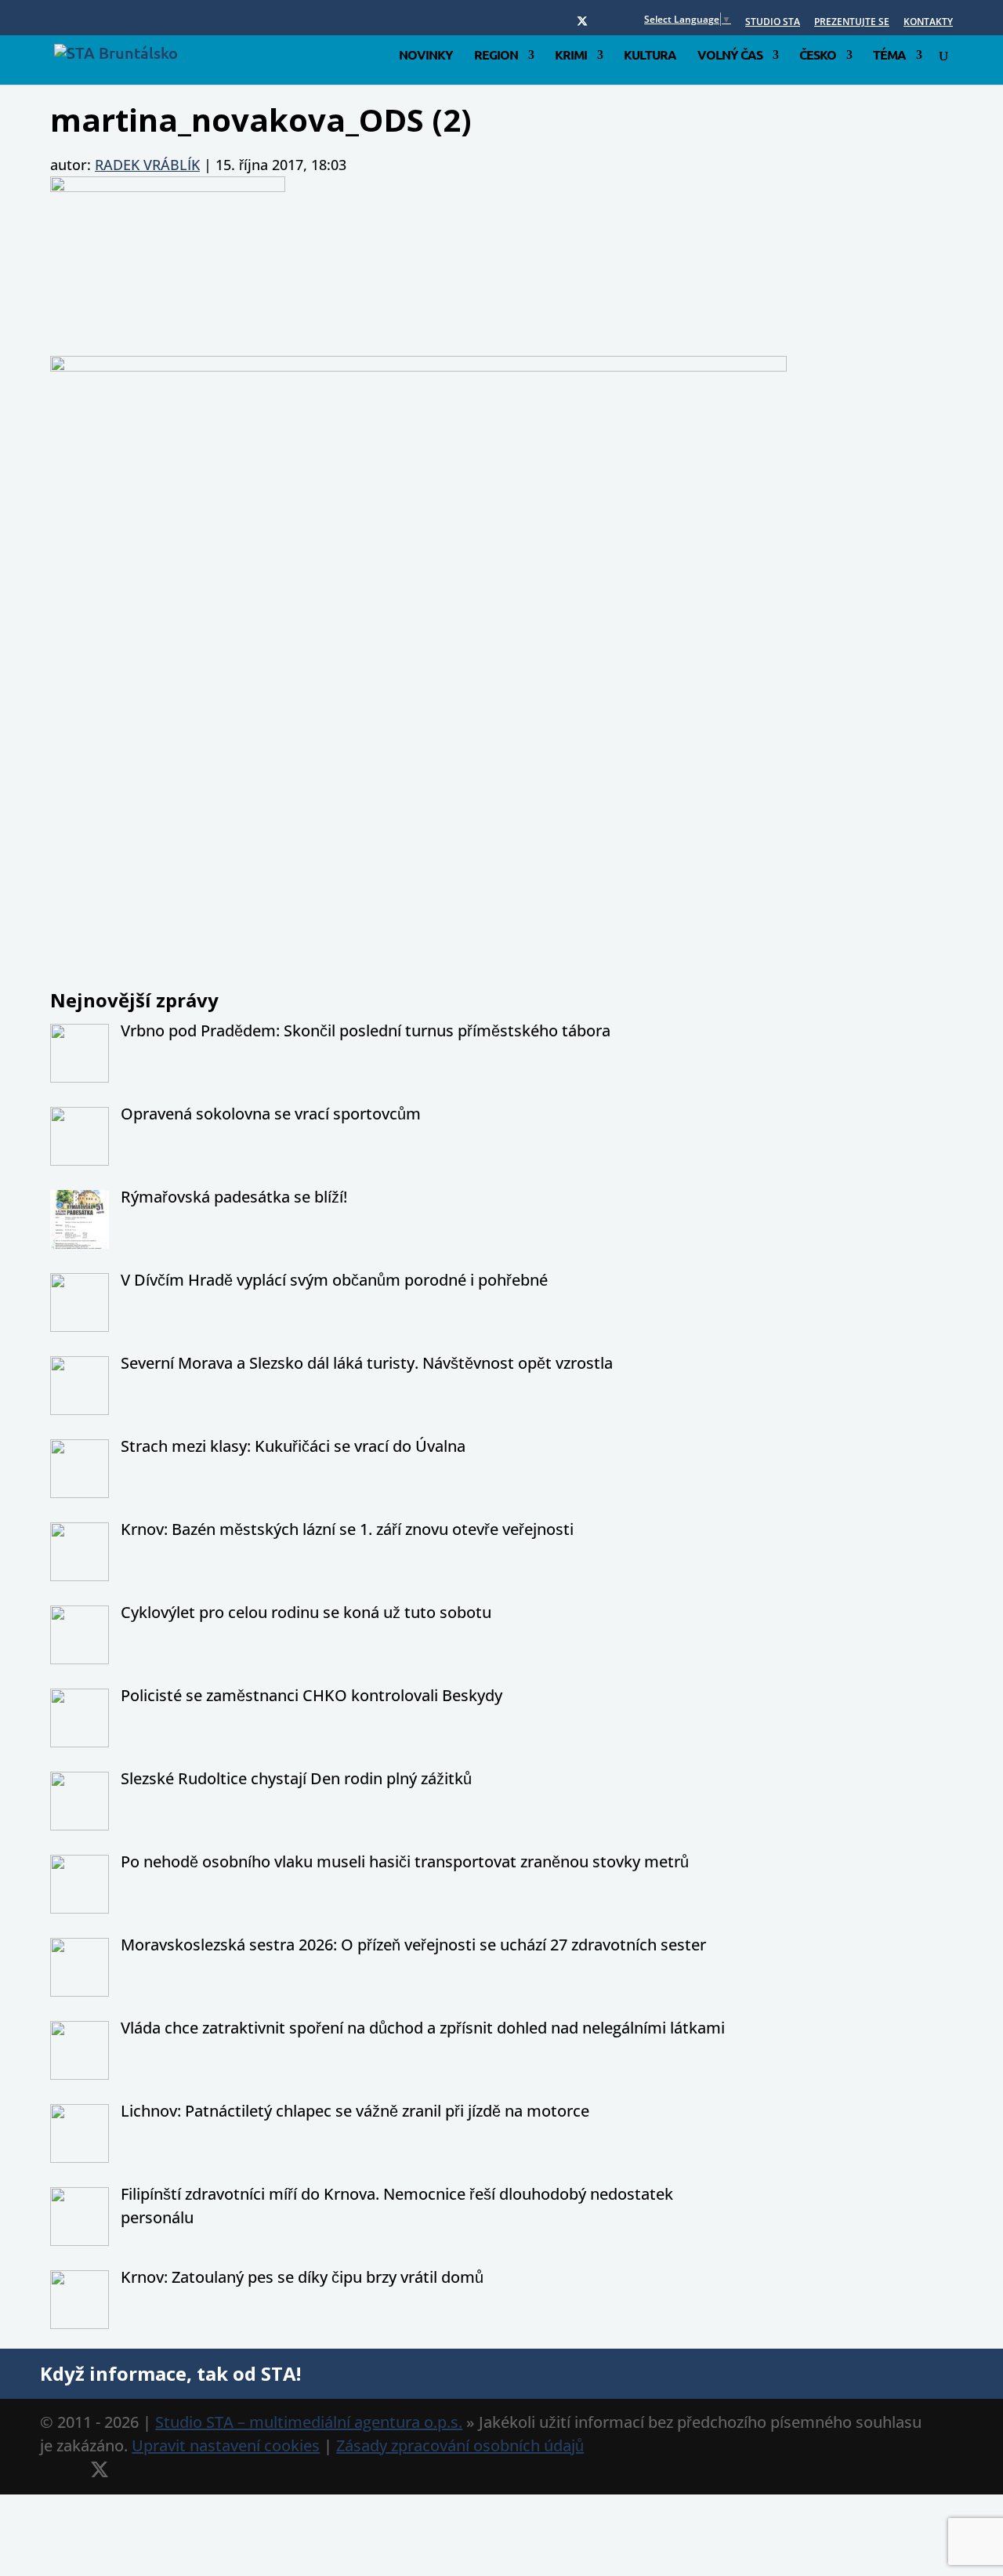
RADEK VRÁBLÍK (147, 165)
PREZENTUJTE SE (852, 23)
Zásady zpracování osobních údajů (460, 2445)
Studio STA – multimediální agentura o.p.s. (309, 2422)
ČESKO (818, 56)
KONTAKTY (928, 23)
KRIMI (571, 56)
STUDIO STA (773, 23)
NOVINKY (426, 56)
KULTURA (650, 56)
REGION (496, 56)
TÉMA (889, 56)
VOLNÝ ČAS (730, 56)
